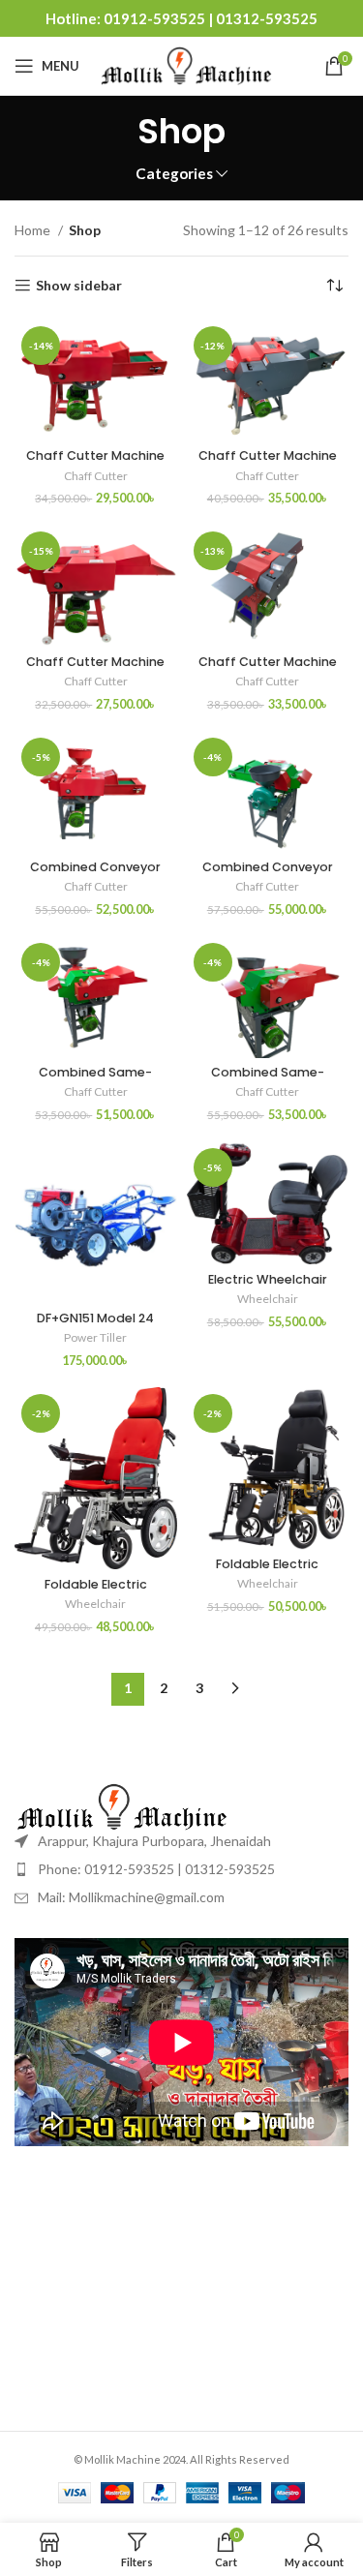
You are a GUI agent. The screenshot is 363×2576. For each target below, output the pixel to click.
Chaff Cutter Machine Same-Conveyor (95, 669)
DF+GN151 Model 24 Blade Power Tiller (95, 1325)
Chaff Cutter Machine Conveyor (95, 463)
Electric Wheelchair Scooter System (268, 1287)
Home (34, 230)
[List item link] (181, 1869)
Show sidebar (79, 286)
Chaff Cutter (96, 476)
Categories (174, 174)
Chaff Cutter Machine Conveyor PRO (268, 463)
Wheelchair (268, 1299)
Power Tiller (95, 1337)
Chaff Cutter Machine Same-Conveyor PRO (268, 669)
